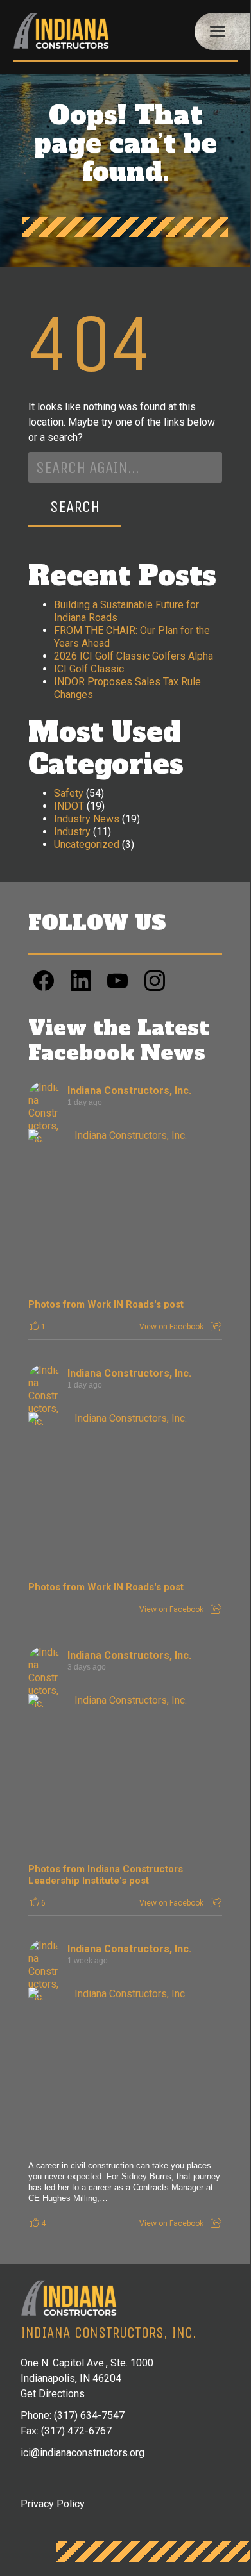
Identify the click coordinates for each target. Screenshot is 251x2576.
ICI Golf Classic (89, 669)
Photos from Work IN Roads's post (106, 1304)
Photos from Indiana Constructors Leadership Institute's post (106, 1875)
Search (75, 507)
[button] (223, 31)
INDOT (69, 806)
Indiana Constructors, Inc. (129, 1091)
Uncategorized (87, 844)
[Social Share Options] (216, 1327)
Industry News (87, 819)
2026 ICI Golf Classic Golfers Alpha (134, 656)
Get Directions (53, 2394)
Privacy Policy (53, 2504)
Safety (69, 793)
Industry (72, 832)
